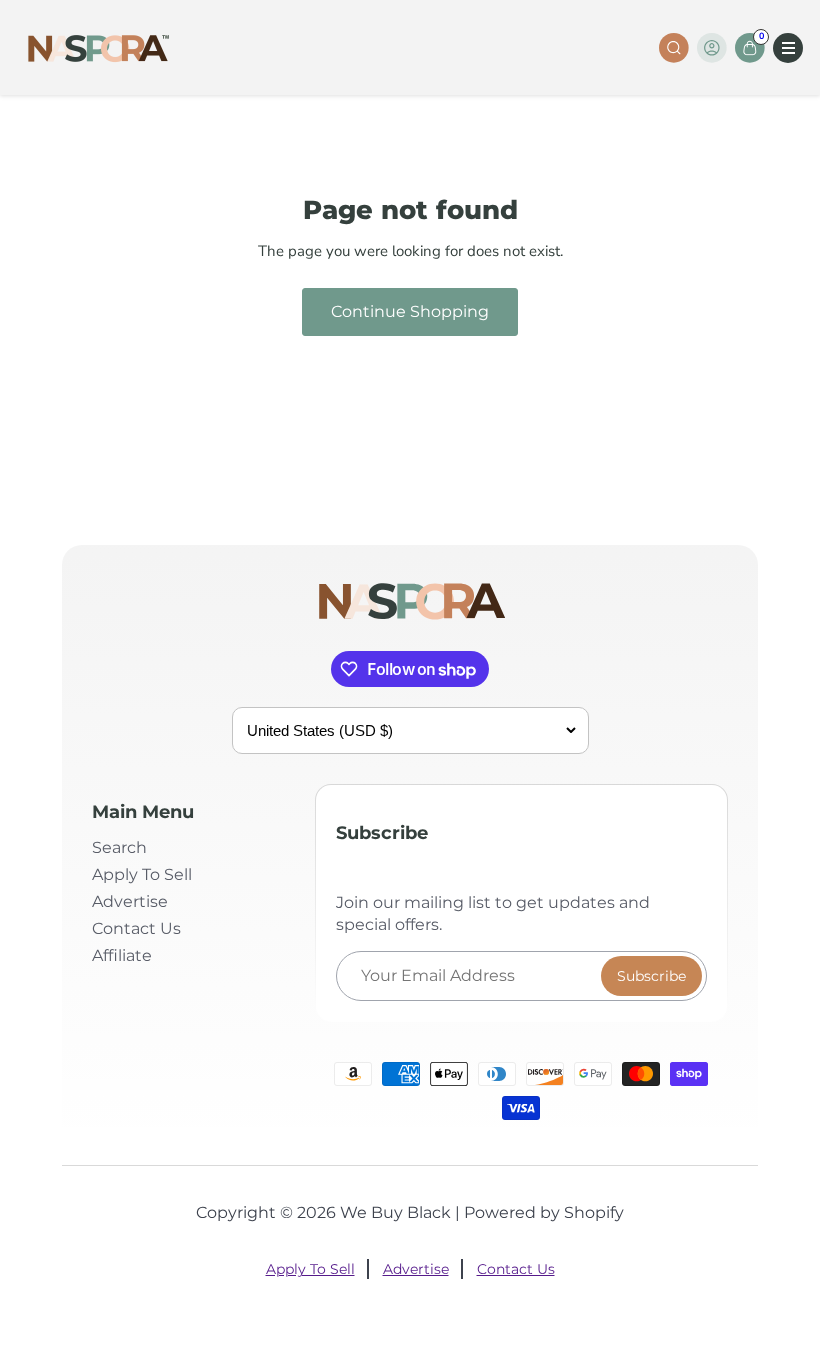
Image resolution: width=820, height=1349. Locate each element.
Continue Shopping (410, 311)
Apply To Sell (142, 874)
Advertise (130, 901)
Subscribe (651, 976)
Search (119, 847)
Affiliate (122, 955)
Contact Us (136, 928)
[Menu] (788, 48)
